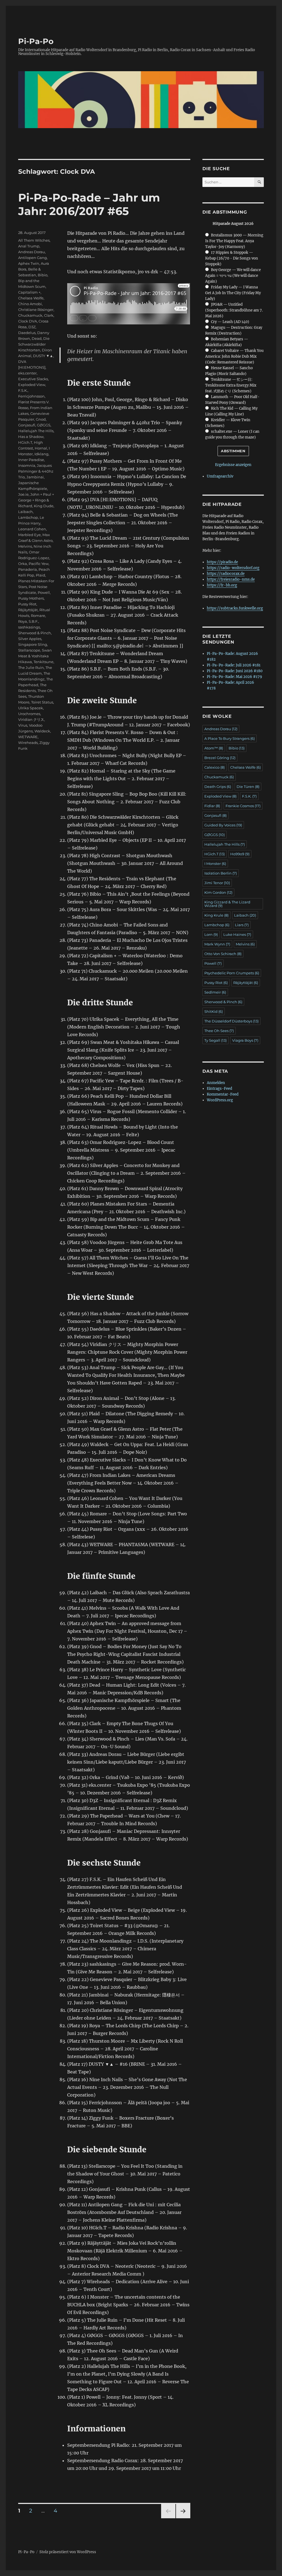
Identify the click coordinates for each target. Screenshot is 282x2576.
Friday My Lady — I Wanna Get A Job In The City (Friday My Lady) (233, 293)
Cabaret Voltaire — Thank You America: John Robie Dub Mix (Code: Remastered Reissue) (234, 356)
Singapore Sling (33, 644)
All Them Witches (34, 240)
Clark (49, 315)
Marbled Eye (29, 535)
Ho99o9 (240, 854)
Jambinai (35, 477)
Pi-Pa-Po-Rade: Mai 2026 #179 (234, 677)
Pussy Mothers (31, 598)
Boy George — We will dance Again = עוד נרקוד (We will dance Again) (233, 276)
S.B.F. (33, 621)
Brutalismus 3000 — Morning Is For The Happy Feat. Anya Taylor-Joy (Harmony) (234, 241)
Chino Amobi (30, 304)
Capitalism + (29, 292)
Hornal (41, 448)
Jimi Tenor (217, 883)
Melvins (25, 546)
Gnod (41, 419)
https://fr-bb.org (222, 585)
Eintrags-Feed (219, 1089)
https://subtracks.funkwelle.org (235, 608)
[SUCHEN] (259, 182)
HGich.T (25, 442)
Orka (23, 564)
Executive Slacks (33, 379)
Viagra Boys (245, 1040)
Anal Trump (29, 246)
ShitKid (214, 1011)
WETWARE (28, 737)
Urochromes (29, 714)
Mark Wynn (217, 944)
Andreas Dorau (32, 252)
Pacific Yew (39, 564)
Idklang (41, 454)
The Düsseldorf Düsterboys (231, 1021)
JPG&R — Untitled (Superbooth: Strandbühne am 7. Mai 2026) (234, 310)
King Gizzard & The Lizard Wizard (227, 904)
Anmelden (216, 1083)
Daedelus (27, 333)
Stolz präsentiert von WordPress (68, 2552)
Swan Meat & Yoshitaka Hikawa (35, 656)
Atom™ (214, 748)
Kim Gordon (218, 892)
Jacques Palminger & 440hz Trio (36, 471)
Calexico (215, 767)
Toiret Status (42, 702)
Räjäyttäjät (28, 610)
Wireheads (28, 743)
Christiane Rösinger (36, 310)
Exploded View (32, 385)
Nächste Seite (183, 2518)
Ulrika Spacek (31, 708)
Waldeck (42, 731)
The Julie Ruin (31, 668)
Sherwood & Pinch (35, 633)
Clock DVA (28, 321)
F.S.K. (23, 390)
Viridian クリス (31, 719)
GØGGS (44, 425)
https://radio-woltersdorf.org (233, 568)
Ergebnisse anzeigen (233, 465)
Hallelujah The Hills (36, 431)
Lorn (211, 934)
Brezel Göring (220, 758)
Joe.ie (23, 494)
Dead (37, 338)
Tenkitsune (44, 662)
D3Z (32, 327)
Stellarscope (29, 650)
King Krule (216, 915)
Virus (23, 725)
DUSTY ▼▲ (43, 356)
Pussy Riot (27, 604)
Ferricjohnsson (31, 396)
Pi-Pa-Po (36, 41)
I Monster (215, 864)
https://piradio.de (222, 562)
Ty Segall (215, 1040)
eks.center (27, 373)
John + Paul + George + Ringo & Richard (36, 500)
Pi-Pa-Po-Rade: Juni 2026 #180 (235, 671)
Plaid (40, 575)
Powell (44, 592)
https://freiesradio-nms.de (231, 579)
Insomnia (27, 465)
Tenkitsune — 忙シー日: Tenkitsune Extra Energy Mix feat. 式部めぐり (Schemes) (231, 385)
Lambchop (28, 517)
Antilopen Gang (32, 258)
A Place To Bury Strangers (230, 738)
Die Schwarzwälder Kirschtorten (34, 344)
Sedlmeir (215, 992)
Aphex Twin (29, 263)
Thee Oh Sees (219, 1031)
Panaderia (28, 569)
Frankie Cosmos (243, 806)
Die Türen (248, 787)
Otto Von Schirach (223, 954)
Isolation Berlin (221, 873)
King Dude (44, 506)
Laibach (25, 512)
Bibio (43, 275)
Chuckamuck (30, 315)
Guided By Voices (223, 825)
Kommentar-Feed (223, 1094)
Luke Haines (237, 934)
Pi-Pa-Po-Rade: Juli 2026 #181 (234, 665)
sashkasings (29, 627)
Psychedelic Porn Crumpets (232, 973)
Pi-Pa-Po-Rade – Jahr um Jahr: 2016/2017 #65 (89, 204)
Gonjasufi (27, 425)
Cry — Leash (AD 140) (230, 322)
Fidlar (212, 806)
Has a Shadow (31, 437)
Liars (242, 925)
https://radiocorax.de (226, 574)
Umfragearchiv (220, 476)
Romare (38, 616)
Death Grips (218, 787)
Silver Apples (30, 639)
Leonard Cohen (32, 529)
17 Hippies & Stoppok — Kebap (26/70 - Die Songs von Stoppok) (232, 258)
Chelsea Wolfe (31, 298)
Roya (23, 621)
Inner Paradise (31, 460)
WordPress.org (220, 1100)
